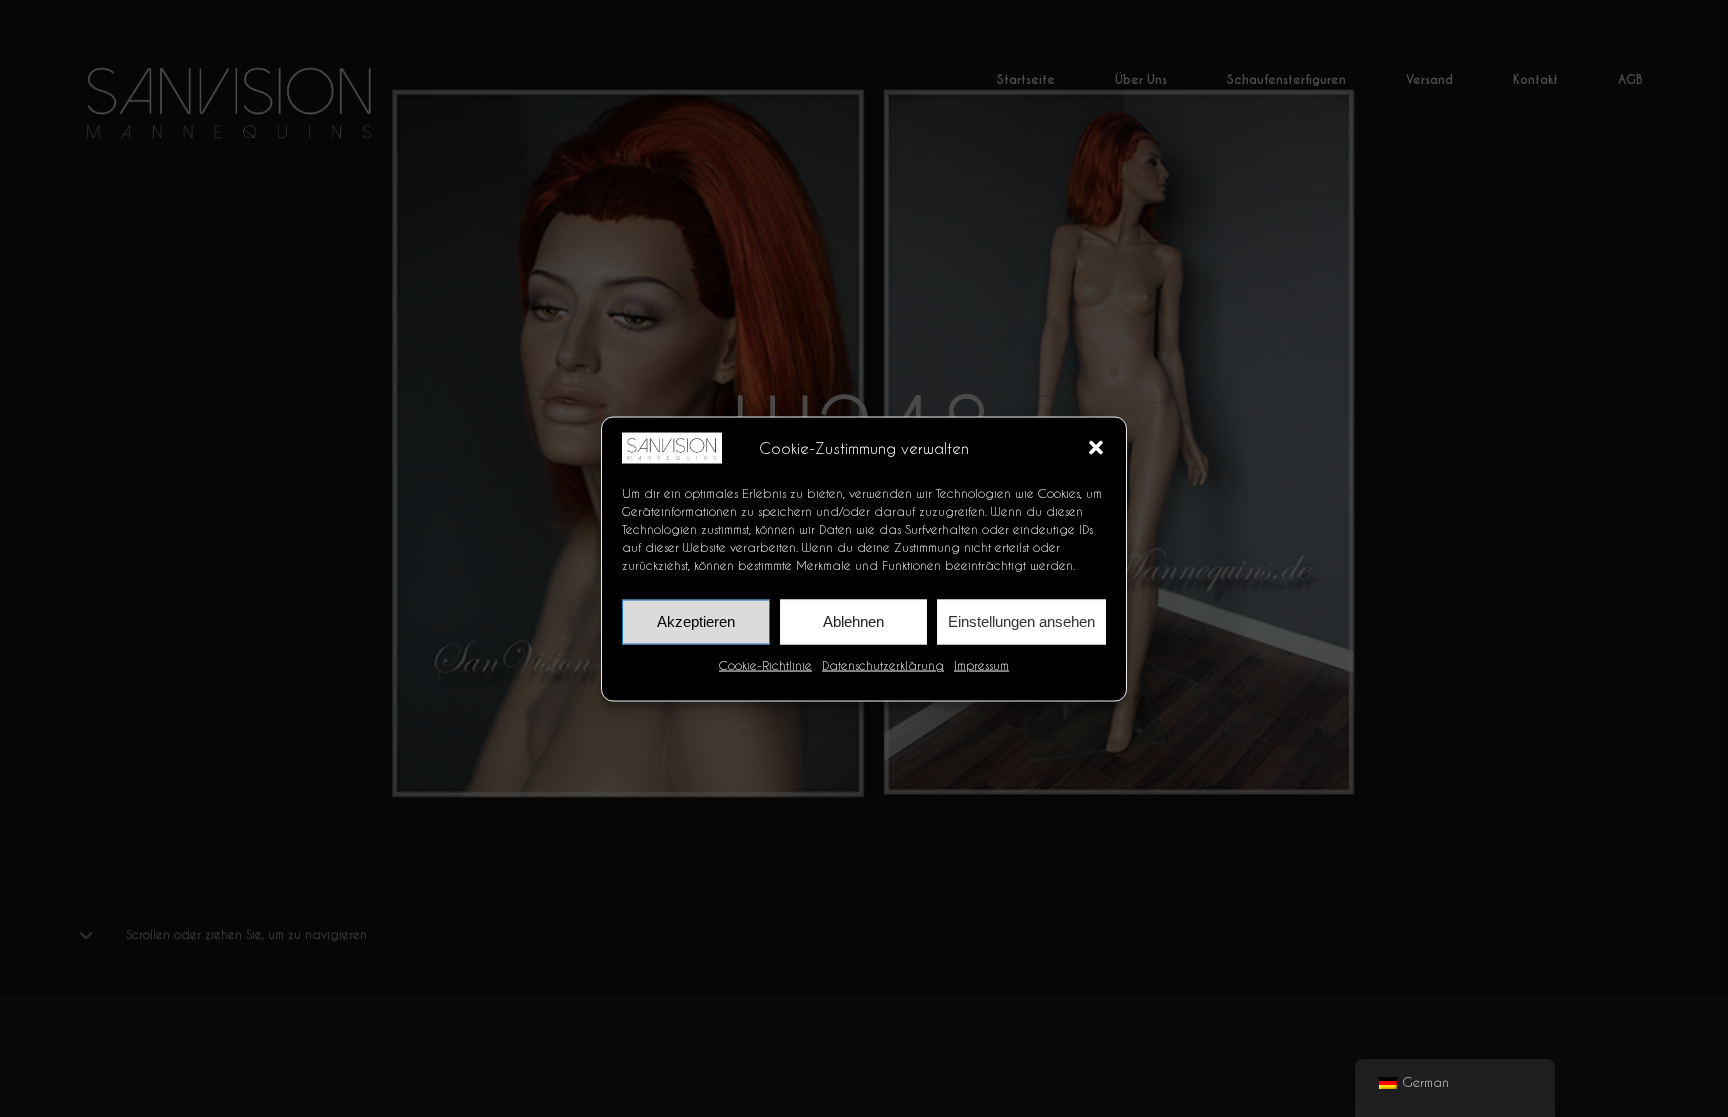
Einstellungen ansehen (1021, 620)
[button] (1096, 448)
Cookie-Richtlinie (765, 664)
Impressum (981, 664)
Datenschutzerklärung (883, 664)
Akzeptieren (696, 620)
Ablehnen (853, 620)
